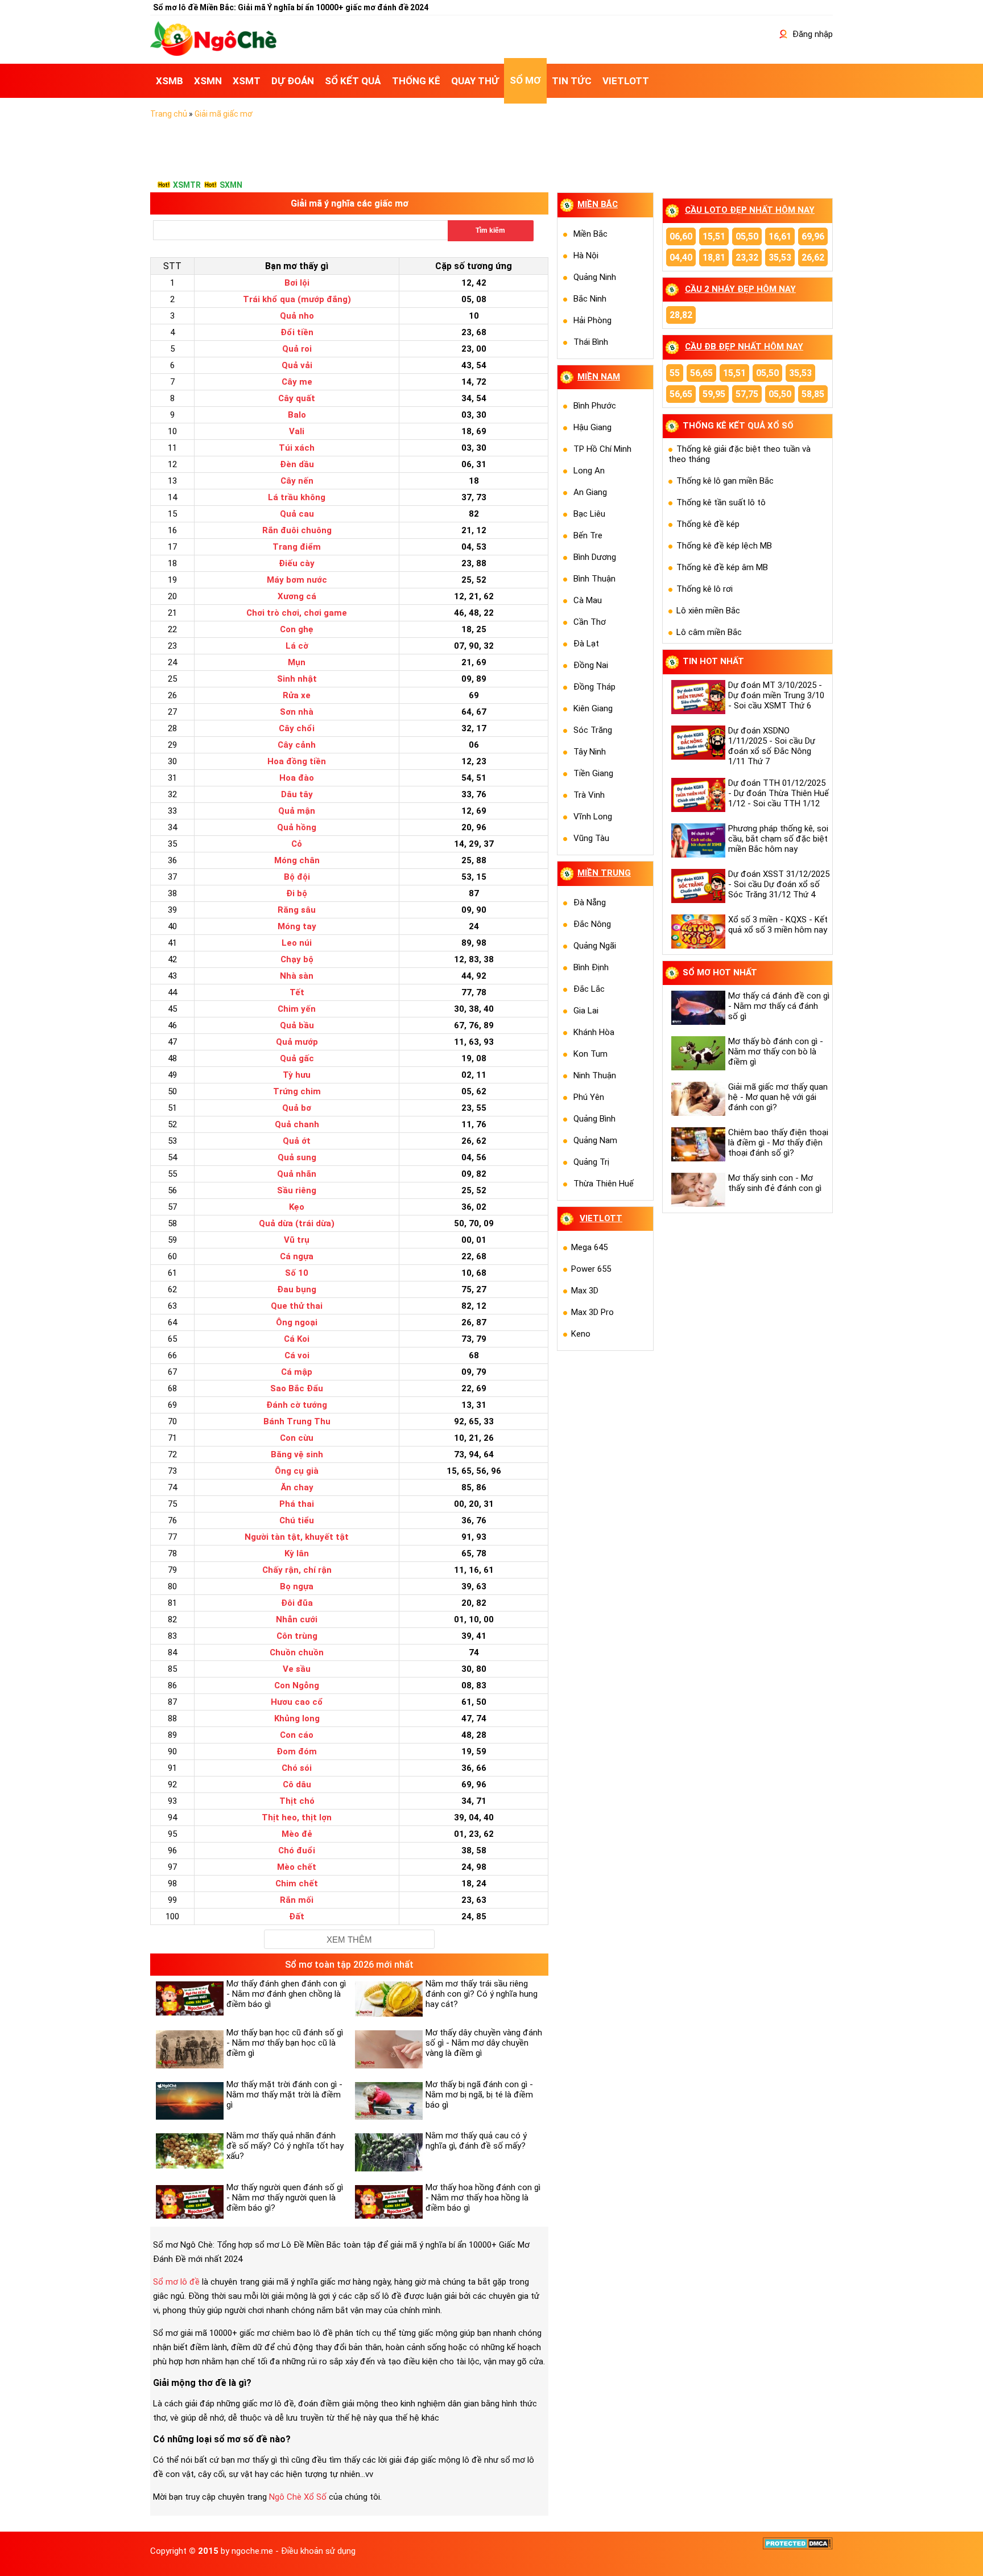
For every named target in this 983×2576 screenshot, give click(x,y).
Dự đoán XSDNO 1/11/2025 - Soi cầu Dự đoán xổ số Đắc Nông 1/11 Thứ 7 (772, 746)
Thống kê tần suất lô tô (721, 502)
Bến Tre (588, 535)
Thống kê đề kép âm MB (722, 567)
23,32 (747, 257)
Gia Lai (586, 1011)
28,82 (681, 315)
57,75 (747, 394)
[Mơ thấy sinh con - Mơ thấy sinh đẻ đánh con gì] (697, 1190)
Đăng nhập (811, 34)
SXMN (231, 185)
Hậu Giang (592, 427)
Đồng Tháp (594, 687)
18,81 (714, 257)
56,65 (701, 373)
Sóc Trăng (593, 730)
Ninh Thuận (595, 1075)
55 (675, 373)
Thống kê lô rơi (705, 589)
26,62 (813, 257)
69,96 (813, 236)
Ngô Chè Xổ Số (298, 2497)
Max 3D (585, 1291)
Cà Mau (588, 600)
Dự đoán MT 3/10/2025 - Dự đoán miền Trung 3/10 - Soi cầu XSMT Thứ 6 (776, 695)
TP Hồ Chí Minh (602, 449)
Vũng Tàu (591, 838)
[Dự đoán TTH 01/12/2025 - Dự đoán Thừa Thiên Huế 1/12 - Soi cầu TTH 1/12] (697, 795)
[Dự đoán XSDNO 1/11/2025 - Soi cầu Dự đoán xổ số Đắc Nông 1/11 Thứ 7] (697, 743)
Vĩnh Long (593, 817)
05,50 (747, 236)
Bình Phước (595, 406)
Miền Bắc (590, 234)
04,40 (681, 257)
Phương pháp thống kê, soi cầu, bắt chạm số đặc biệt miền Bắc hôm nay (778, 839)
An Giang (590, 492)
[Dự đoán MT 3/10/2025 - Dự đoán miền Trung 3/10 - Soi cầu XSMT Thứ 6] (697, 697)
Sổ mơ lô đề (176, 2282)
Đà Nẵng (590, 902)
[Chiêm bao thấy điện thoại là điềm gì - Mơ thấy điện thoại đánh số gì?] (697, 1144)
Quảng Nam (595, 1140)
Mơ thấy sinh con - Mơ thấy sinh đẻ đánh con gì (775, 1183)
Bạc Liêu (589, 514)
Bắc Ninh (590, 299)
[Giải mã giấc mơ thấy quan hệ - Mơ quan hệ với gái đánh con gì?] (697, 1099)
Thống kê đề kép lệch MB (724, 546)
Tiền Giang (593, 773)
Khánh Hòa (594, 1032)
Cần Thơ (590, 622)
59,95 (714, 394)
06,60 (681, 236)
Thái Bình (591, 342)
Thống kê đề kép (708, 524)
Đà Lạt (586, 644)
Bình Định (591, 967)
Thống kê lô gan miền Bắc (725, 481)
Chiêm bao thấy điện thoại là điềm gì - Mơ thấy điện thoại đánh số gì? (778, 1143)
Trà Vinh (589, 795)
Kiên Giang (593, 708)
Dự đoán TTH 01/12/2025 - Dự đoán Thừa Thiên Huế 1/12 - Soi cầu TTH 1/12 (778, 793)
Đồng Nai (591, 665)
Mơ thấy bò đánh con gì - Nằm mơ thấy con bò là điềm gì (776, 1052)
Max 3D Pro (592, 1312)
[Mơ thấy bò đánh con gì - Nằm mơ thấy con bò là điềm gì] (697, 1053)
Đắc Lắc (589, 989)
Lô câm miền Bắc (709, 632)
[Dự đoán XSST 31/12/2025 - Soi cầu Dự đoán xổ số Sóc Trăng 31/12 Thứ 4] (697, 886)
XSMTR (187, 185)
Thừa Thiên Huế (604, 1184)
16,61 (780, 236)
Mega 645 (589, 1247)
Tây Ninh (590, 752)
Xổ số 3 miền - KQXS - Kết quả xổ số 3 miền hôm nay (778, 925)
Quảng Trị (591, 1162)
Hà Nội (586, 255)
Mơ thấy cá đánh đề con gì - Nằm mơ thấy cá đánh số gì (779, 1006)
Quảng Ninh (595, 277)
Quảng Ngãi (595, 946)
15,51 (714, 236)
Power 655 (591, 1269)
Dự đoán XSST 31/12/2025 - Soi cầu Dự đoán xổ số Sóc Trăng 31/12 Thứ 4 (779, 884)
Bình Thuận (594, 579)
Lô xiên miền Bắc (708, 611)
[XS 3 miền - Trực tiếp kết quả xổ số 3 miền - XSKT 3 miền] (213, 53)
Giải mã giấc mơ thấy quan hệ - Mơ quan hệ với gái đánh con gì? (778, 1097)
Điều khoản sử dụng (318, 2551)
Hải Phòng (592, 320)
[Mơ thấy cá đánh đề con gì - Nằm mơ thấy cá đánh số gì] (697, 1008)
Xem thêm (349, 1940)
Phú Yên (589, 1097)
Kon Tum (590, 1054)
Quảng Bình (594, 1119)
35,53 (780, 257)
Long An (589, 471)
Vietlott (601, 1218)
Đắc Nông (592, 924)
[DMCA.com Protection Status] (798, 2547)
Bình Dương (595, 557)
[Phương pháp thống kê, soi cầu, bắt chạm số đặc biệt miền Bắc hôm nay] (697, 840)
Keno (581, 1334)
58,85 (813, 394)
